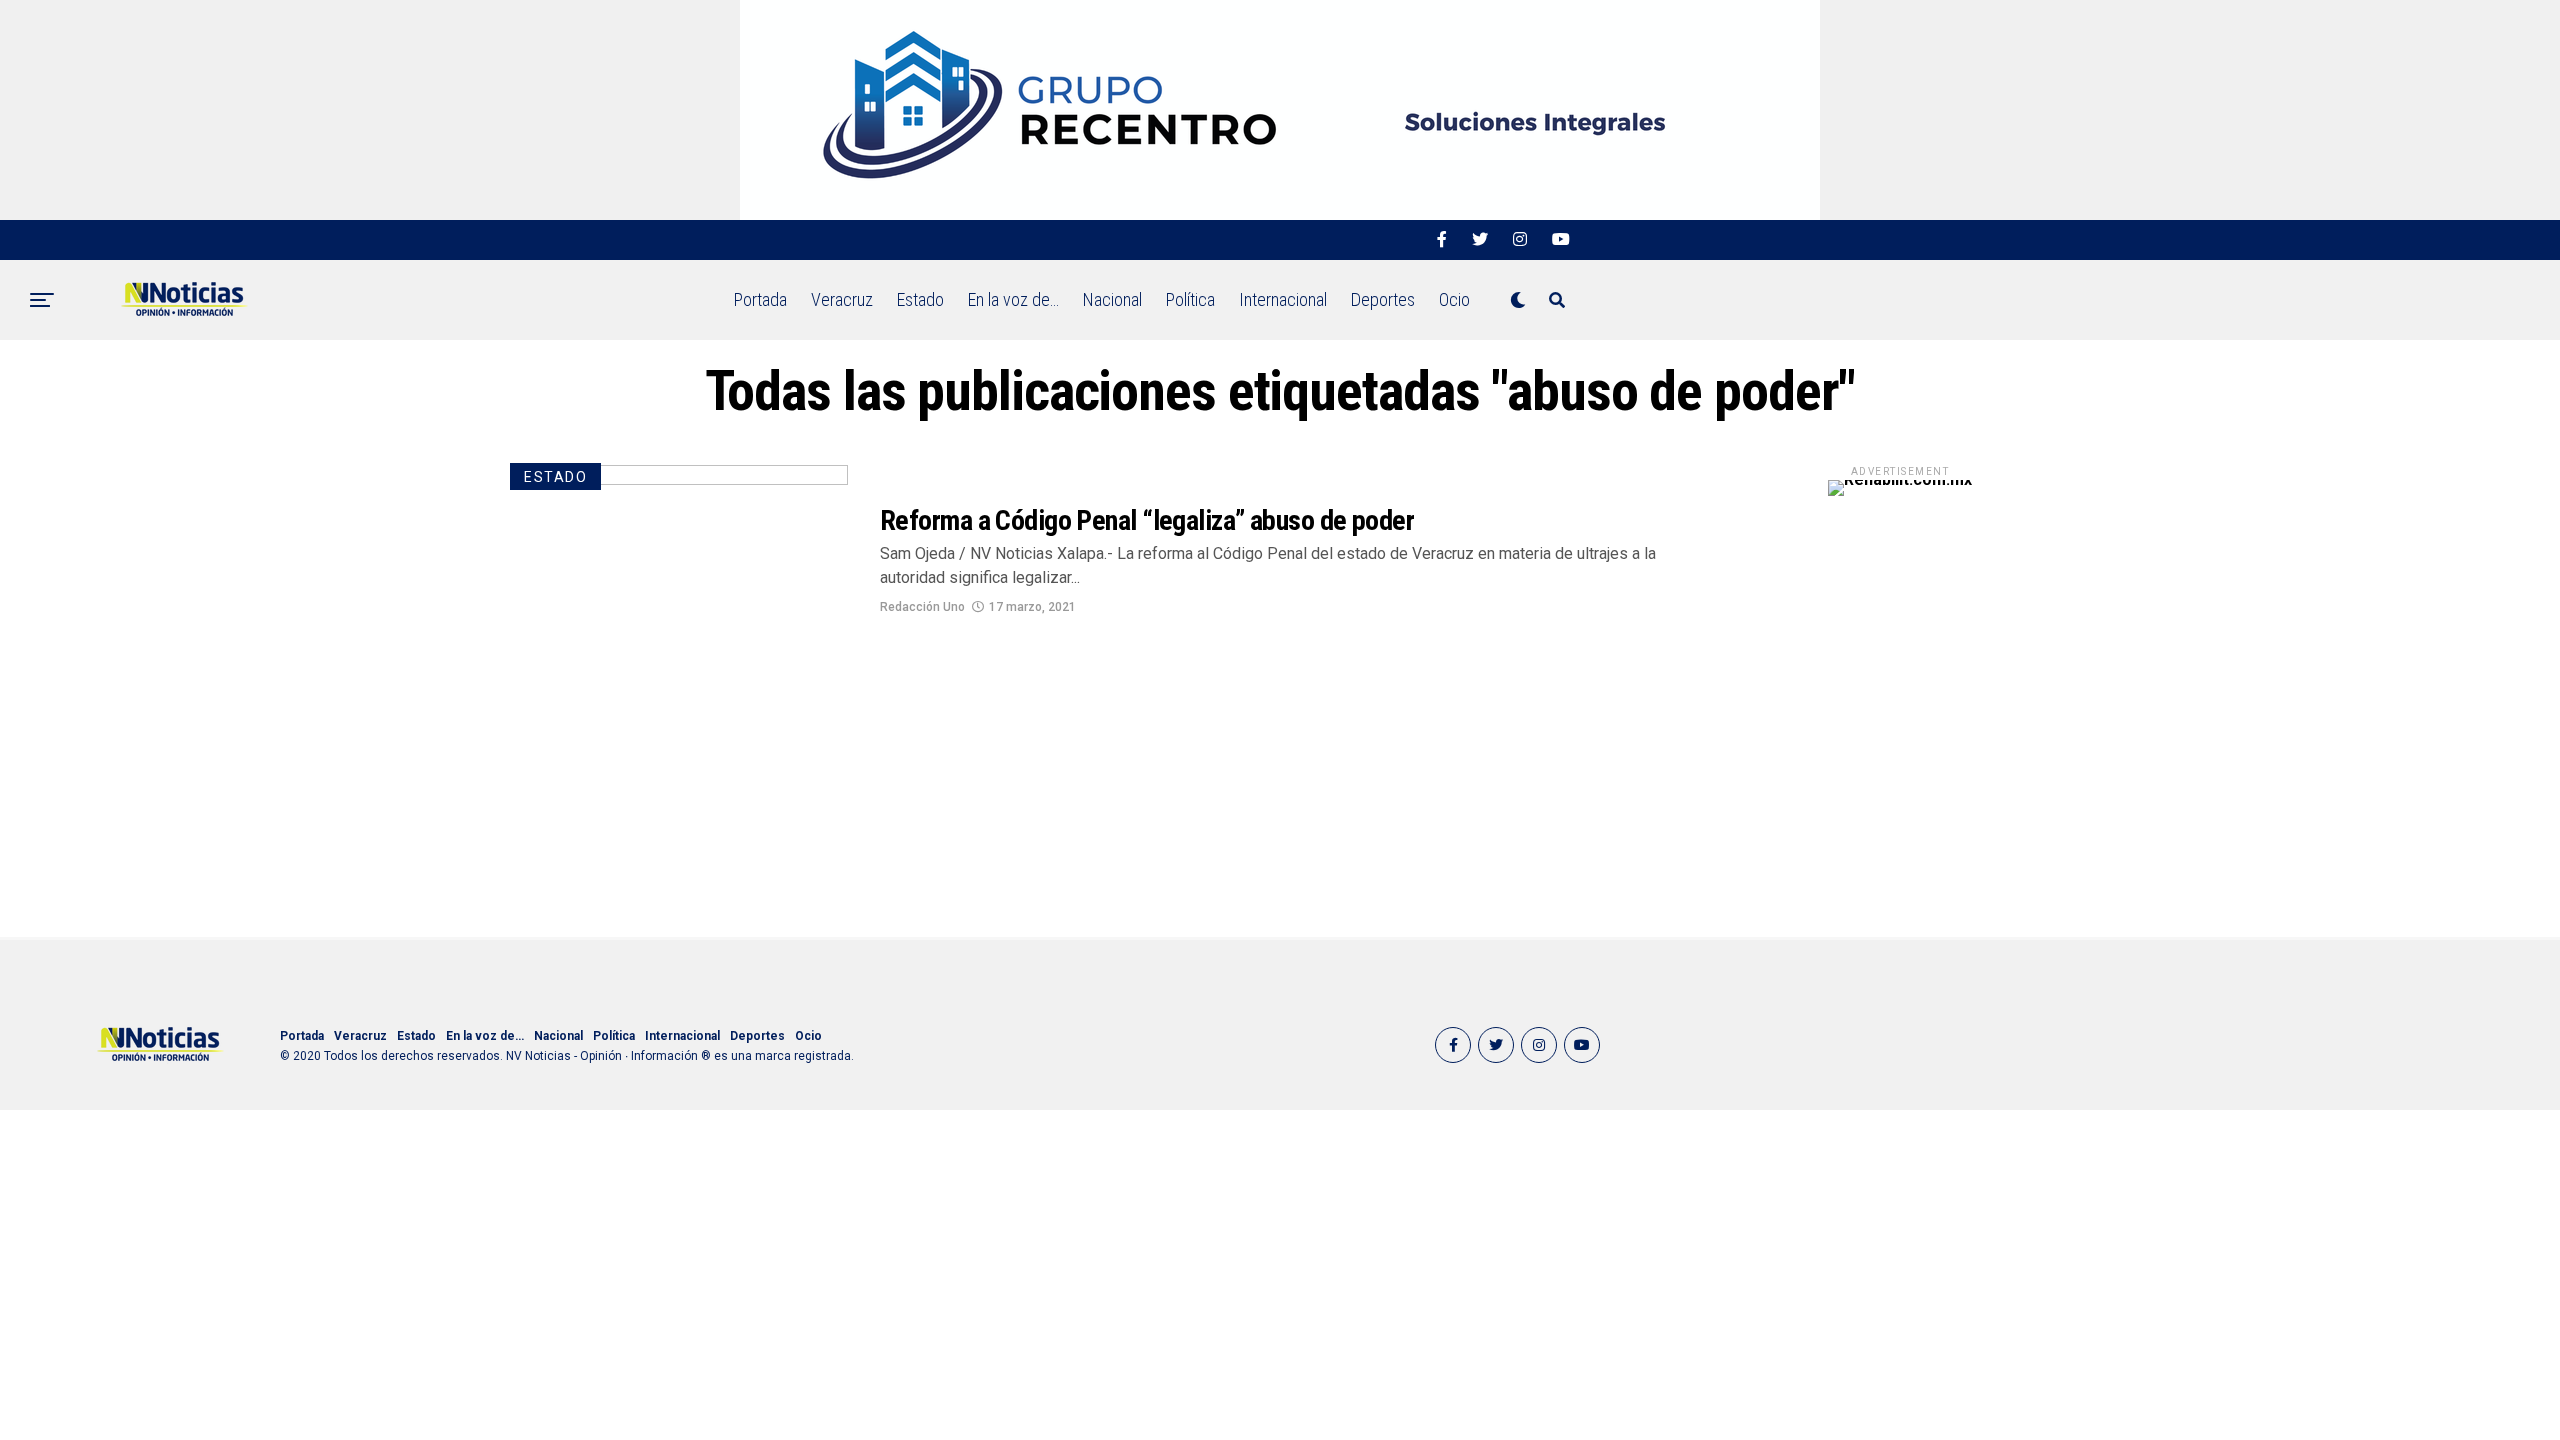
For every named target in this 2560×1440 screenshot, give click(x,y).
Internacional (1283, 299)
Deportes (1383, 299)
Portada (760, 299)
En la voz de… (1013, 299)
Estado (920, 299)
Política (1190, 299)
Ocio (1454, 299)
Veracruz (842, 299)
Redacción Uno (922, 607)
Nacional (1112, 299)
